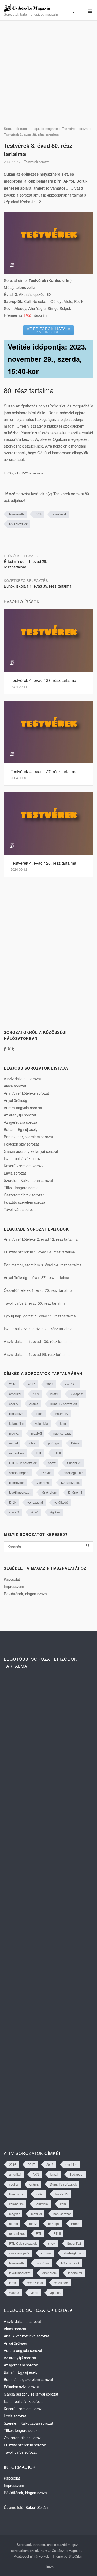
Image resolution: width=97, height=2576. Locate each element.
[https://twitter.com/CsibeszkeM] (10, 1049)
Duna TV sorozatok (63, 1404)
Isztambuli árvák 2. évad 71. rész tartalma (38, 1329)
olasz (33, 1443)
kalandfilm (16, 1423)
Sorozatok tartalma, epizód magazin (31, 128)
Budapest (76, 1394)
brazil (54, 1394)
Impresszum (14, 1586)
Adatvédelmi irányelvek (31, 2556)
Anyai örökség (16, 1100)
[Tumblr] (13, 1049)
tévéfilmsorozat (20, 1492)
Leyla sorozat (15, 1173)
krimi (63, 1423)
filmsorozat (17, 1413)
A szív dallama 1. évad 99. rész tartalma (37, 1354)
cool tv (14, 1404)
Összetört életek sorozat (24, 1195)
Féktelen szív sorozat (21, 1144)
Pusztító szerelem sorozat (25, 1202)
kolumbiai (42, 1423)
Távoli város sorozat (20, 1209)
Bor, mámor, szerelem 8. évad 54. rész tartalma (43, 1265)
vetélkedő (61, 1502)
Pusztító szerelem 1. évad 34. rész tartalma (39, 1252)
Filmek (48, 2566)
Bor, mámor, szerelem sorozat (28, 1137)
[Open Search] (72, 11)
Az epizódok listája (49, 330)
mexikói (36, 1433)
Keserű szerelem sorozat (24, 1166)
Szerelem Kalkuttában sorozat (28, 1180)
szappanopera (19, 1473)
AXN (36, 1394)
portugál (54, 1443)
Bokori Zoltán (36, 2507)
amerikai (15, 1394)
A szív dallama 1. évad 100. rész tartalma (38, 1341)
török (38, 514)
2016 (13, 1384)
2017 (31, 1384)
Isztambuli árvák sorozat (24, 1158)
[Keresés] (88, 1545)
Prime (75, 1443)
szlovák (46, 1473)
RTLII (57, 1453)
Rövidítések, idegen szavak (26, 1594)
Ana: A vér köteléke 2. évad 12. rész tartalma (41, 1239)
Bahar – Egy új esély (21, 1129)
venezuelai (35, 1502)
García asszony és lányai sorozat (31, 1151)
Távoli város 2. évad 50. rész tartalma (35, 1303)
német (13, 1443)
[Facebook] (6, 1049)
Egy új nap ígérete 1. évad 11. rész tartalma (40, 1316)
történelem (49, 1492)
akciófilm (71, 1384)
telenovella (17, 514)
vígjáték (55, 1512)
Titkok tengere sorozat (22, 1188)
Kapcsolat (12, 1579)
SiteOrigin (76, 2556)
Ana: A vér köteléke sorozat (26, 1093)
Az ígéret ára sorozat (21, 1122)
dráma (34, 1404)
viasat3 (14, 1512)
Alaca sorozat (15, 1086)
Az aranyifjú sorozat (20, 1115)
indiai (40, 1413)
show (52, 1463)
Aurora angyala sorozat (23, 1108)
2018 (50, 1384)
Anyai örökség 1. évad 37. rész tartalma (36, 1277)
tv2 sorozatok (18, 524)
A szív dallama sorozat (22, 1079)
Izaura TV (62, 1413)
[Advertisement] (48, 73)
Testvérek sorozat (75, 128)
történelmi (75, 1492)
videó (34, 1512)
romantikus (17, 1453)
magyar (14, 1433)
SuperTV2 (74, 1463)
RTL (39, 1453)
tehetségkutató (73, 1473)
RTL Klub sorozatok (23, 1463)
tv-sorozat (59, 514)
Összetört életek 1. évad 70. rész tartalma (38, 1290)
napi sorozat (62, 1433)
